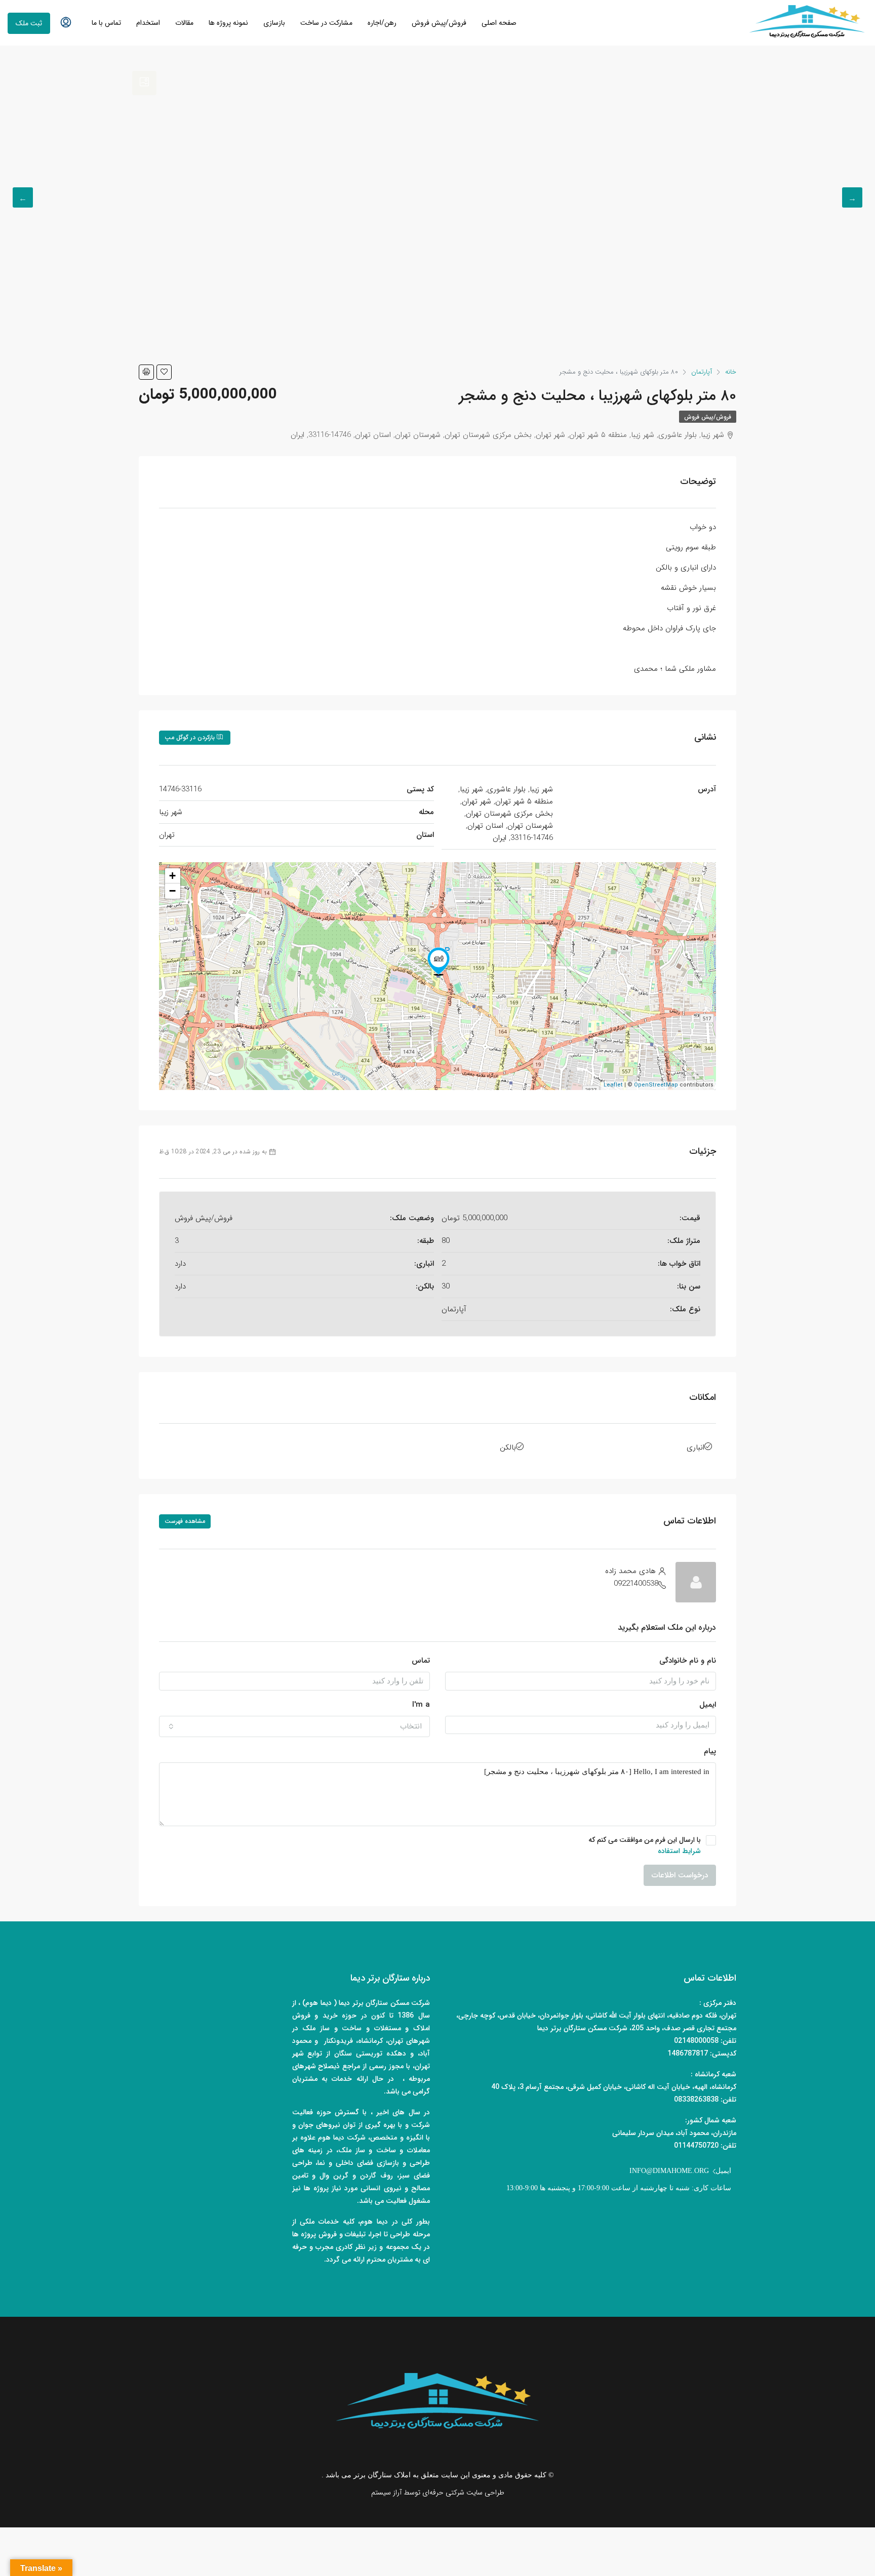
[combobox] (294, 1726)
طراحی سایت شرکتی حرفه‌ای (463, 2492)
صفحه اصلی (499, 23)
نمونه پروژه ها (228, 23)
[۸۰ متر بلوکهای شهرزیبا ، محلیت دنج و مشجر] (439, 961)
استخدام (148, 23)
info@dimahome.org (669, 2171)
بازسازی (274, 23)
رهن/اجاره (382, 23)
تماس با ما (106, 23)
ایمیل (708, 1705)
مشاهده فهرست (185, 1521)
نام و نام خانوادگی (688, 1661)
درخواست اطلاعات (680, 1875)
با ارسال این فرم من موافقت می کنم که (645, 1845)
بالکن (508, 1447)
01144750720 (696, 2146)
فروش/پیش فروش (439, 23)
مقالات (184, 23)
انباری (695, 1447)
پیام (710, 1751)
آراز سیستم (386, 2492)
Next (23, 197)
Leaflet (613, 1085)
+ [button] (172, 876)
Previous (852, 197)
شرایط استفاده (679, 1851)
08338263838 (696, 2100)
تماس (421, 1661)
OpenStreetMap (656, 1085)
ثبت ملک (29, 23)
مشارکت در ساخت (326, 23)
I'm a (421, 1705)
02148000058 (696, 2041)
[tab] (144, 83)
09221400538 (636, 1584)
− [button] (172, 891)
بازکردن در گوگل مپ (191, 737)
